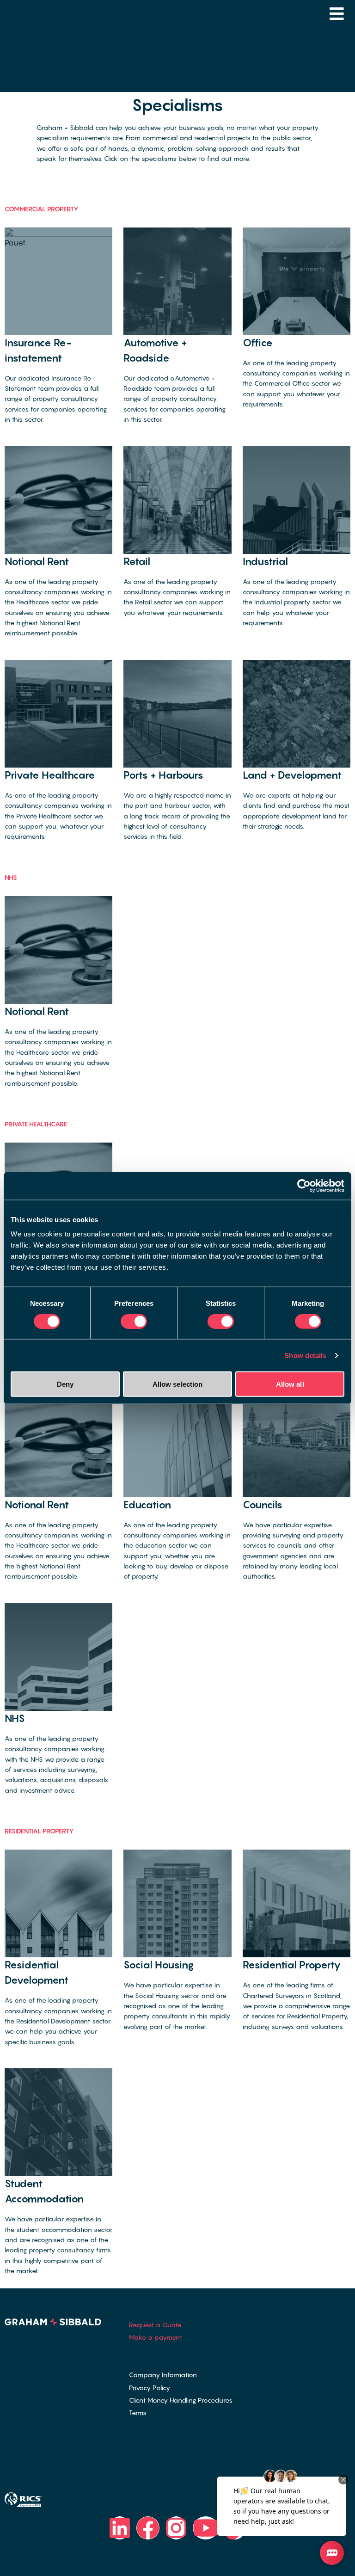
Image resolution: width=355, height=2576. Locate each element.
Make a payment (156, 2337)
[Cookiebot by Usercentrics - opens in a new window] (304, 1186)
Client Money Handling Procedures (181, 2400)
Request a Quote (155, 2325)
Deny (65, 1384)
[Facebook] (148, 2528)
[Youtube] (206, 2528)
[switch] (134, 1321)
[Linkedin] (120, 2528)
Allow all (290, 1384)
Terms (138, 2413)
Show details (305, 1355)
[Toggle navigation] (337, 14)
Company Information (163, 2375)
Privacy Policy (150, 2388)
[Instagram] (176, 2528)
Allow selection (178, 1384)
